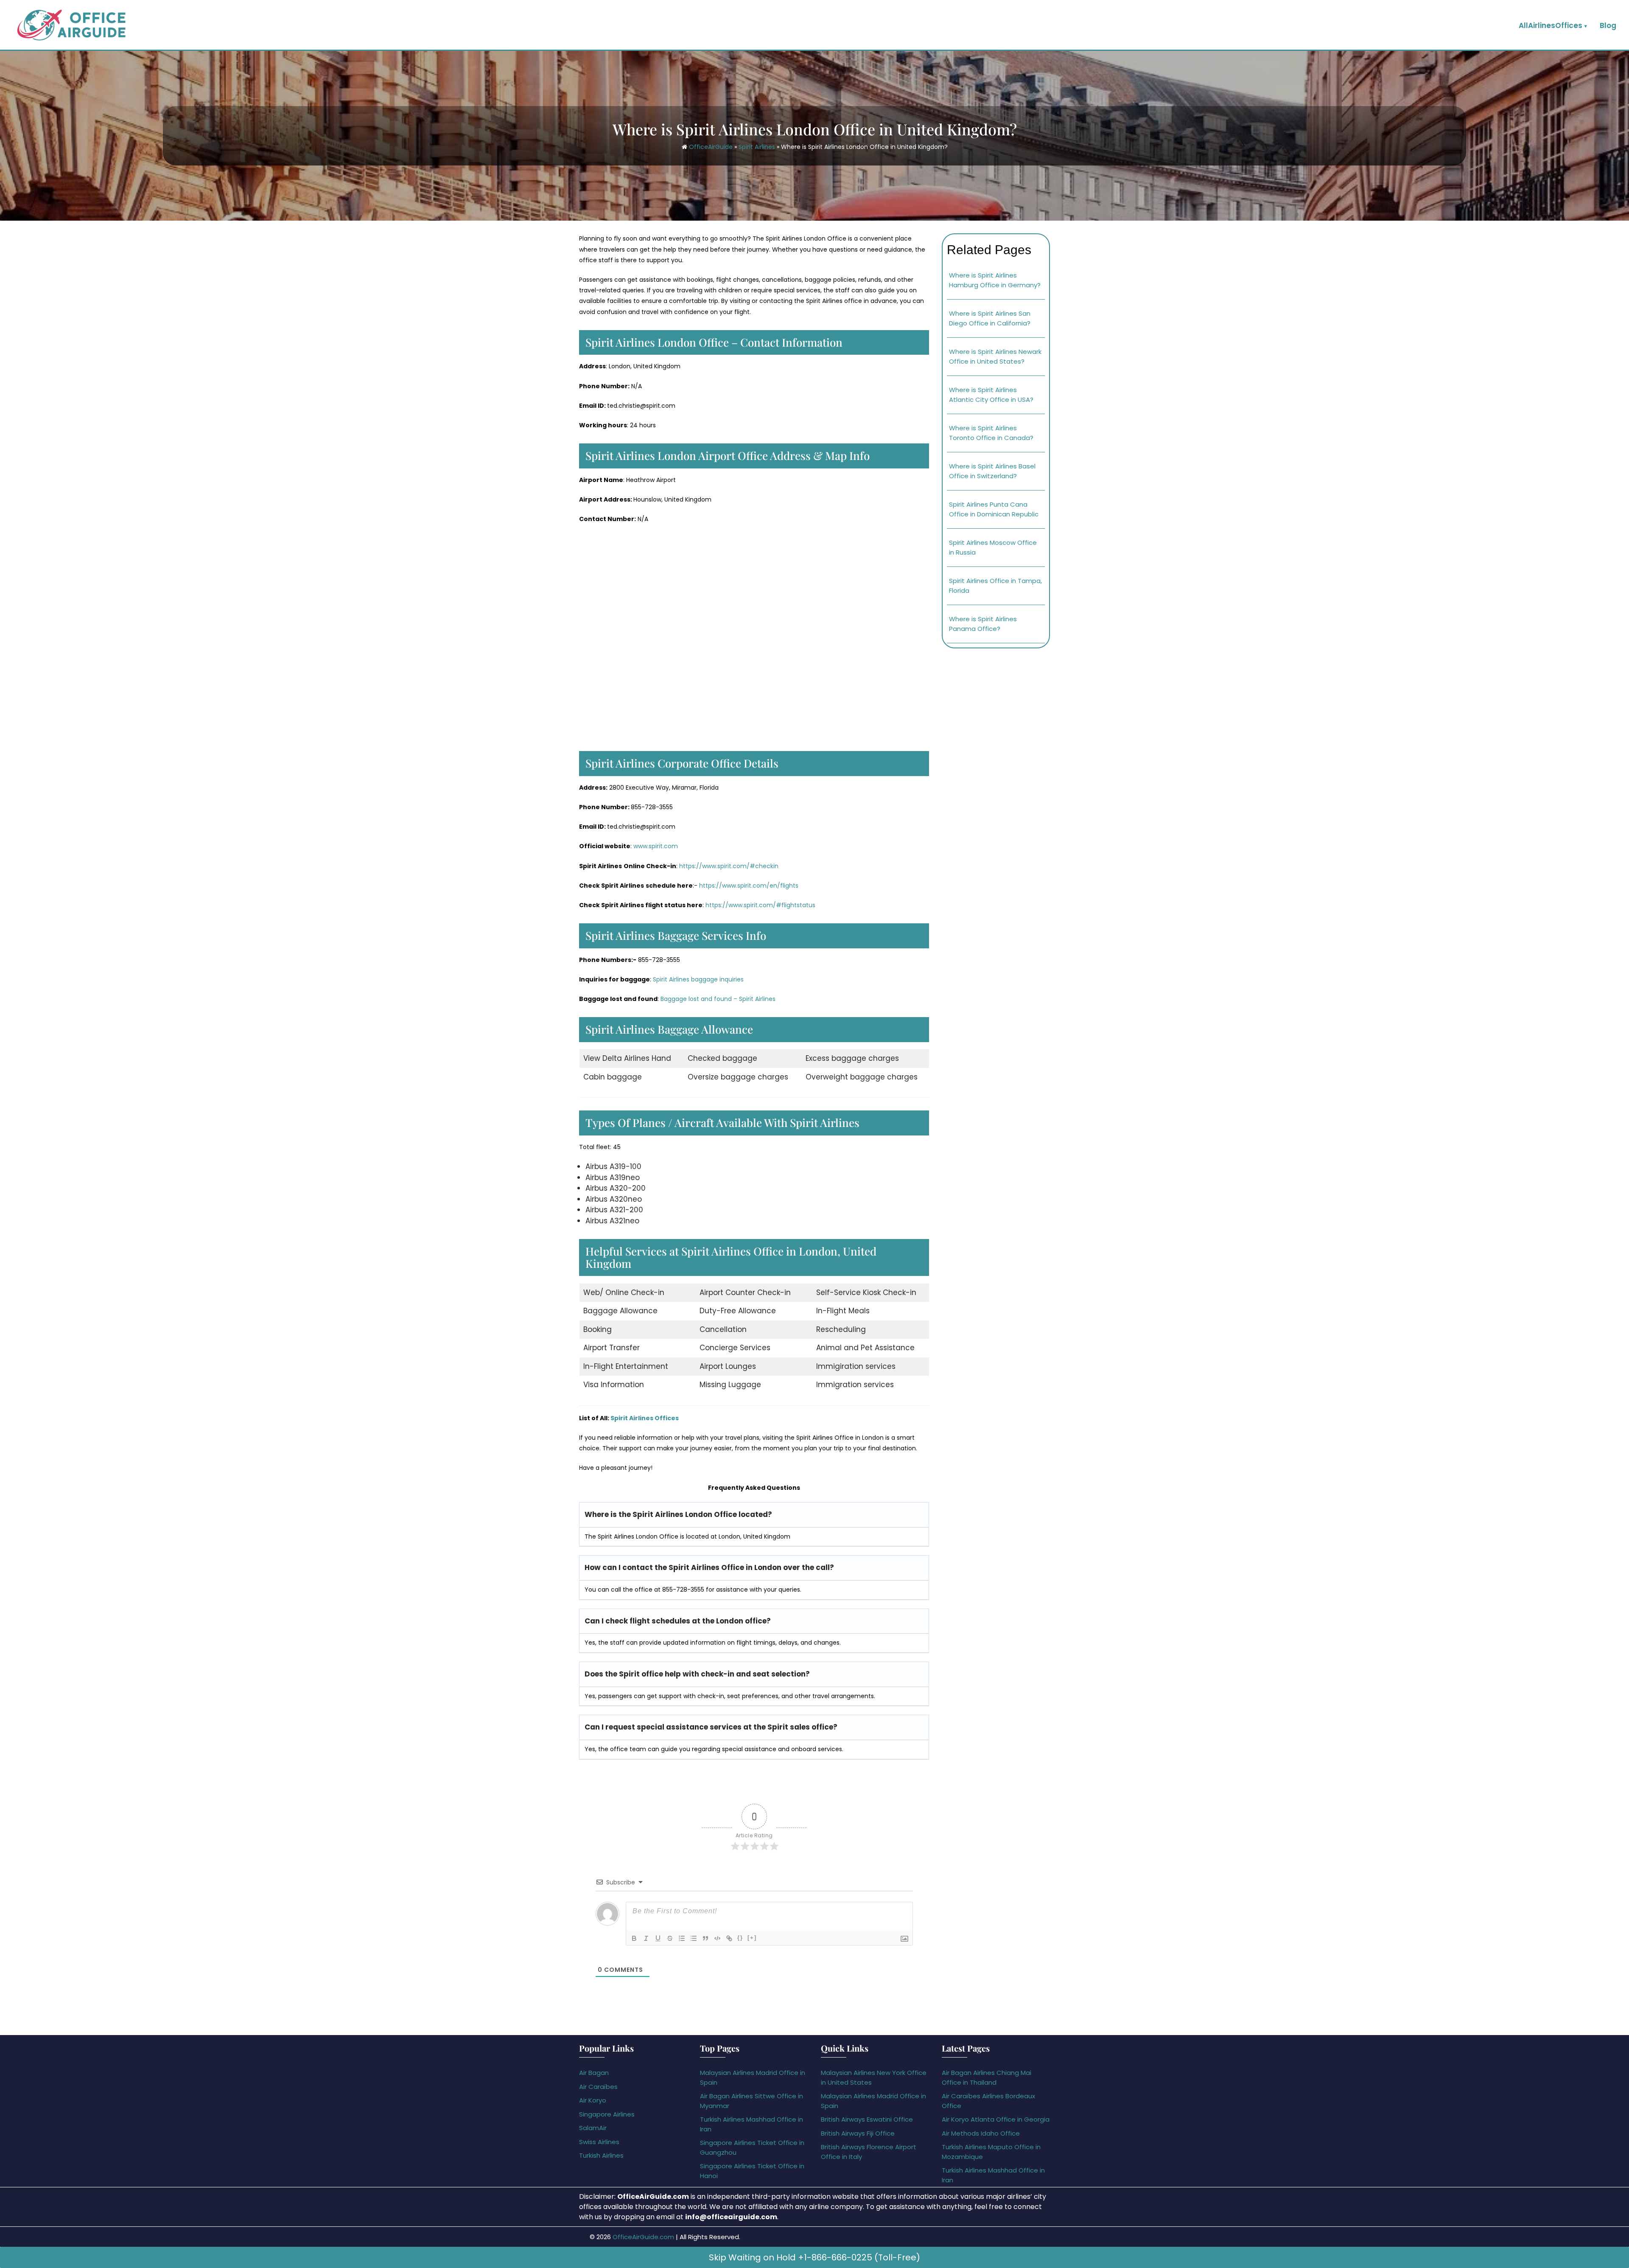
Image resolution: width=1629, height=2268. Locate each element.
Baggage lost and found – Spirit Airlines (718, 999)
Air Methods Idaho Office (981, 2133)
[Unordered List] (694, 1938)
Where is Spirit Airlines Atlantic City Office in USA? (991, 395)
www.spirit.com (656, 846)
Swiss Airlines (599, 2142)
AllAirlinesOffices (1551, 25)
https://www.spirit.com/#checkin (729, 866)
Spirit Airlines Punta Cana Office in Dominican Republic (994, 509)
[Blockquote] (705, 1938)
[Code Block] (717, 1938)
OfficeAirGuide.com (643, 2237)
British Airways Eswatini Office (867, 2119)
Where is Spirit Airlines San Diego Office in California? (990, 318)
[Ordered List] (682, 1938)
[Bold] (634, 1938)
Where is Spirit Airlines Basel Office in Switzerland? (992, 471)
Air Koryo (593, 2100)
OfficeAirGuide (711, 147)
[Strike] (670, 1938)
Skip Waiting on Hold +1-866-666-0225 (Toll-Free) (814, 2257)
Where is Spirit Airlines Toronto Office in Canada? (991, 433)
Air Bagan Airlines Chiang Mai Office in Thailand (987, 2077)
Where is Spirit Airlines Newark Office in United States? (995, 356)
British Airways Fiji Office (858, 2133)
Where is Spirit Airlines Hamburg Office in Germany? (995, 280)
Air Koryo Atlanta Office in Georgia (996, 2119)
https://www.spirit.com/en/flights (749, 886)
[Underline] (658, 1938)
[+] (752, 1938)
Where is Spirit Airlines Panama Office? (983, 624)
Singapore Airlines (607, 2114)
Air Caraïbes (598, 2087)
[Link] (729, 1938)
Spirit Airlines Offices (645, 1418)
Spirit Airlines (757, 147)
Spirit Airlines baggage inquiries (698, 979)
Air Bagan (594, 2073)
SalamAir (593, 2128)
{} (740, 1938)
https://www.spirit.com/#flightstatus (760, 905)
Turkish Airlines (601, 2155)
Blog (1608, 25)
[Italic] (646, 1938)
